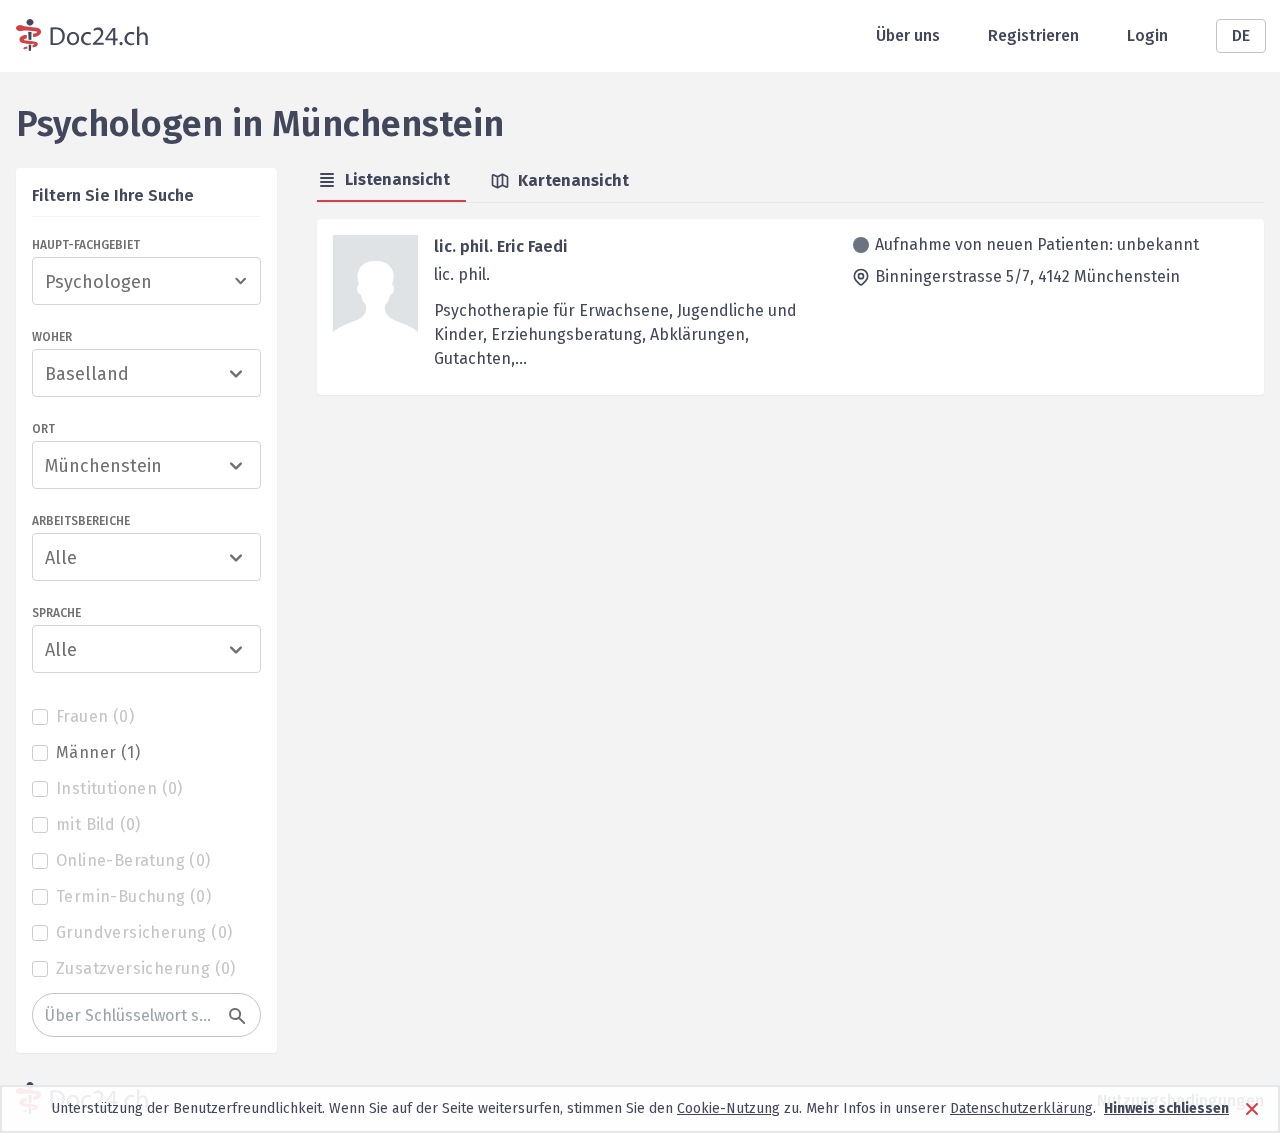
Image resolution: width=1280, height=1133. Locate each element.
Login (1147, 35)
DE (1241, 35)
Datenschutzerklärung (1021, 1108)
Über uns (908, 35)
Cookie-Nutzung (728, 1108)
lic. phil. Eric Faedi (501, 246)
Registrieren (1033, 35)
